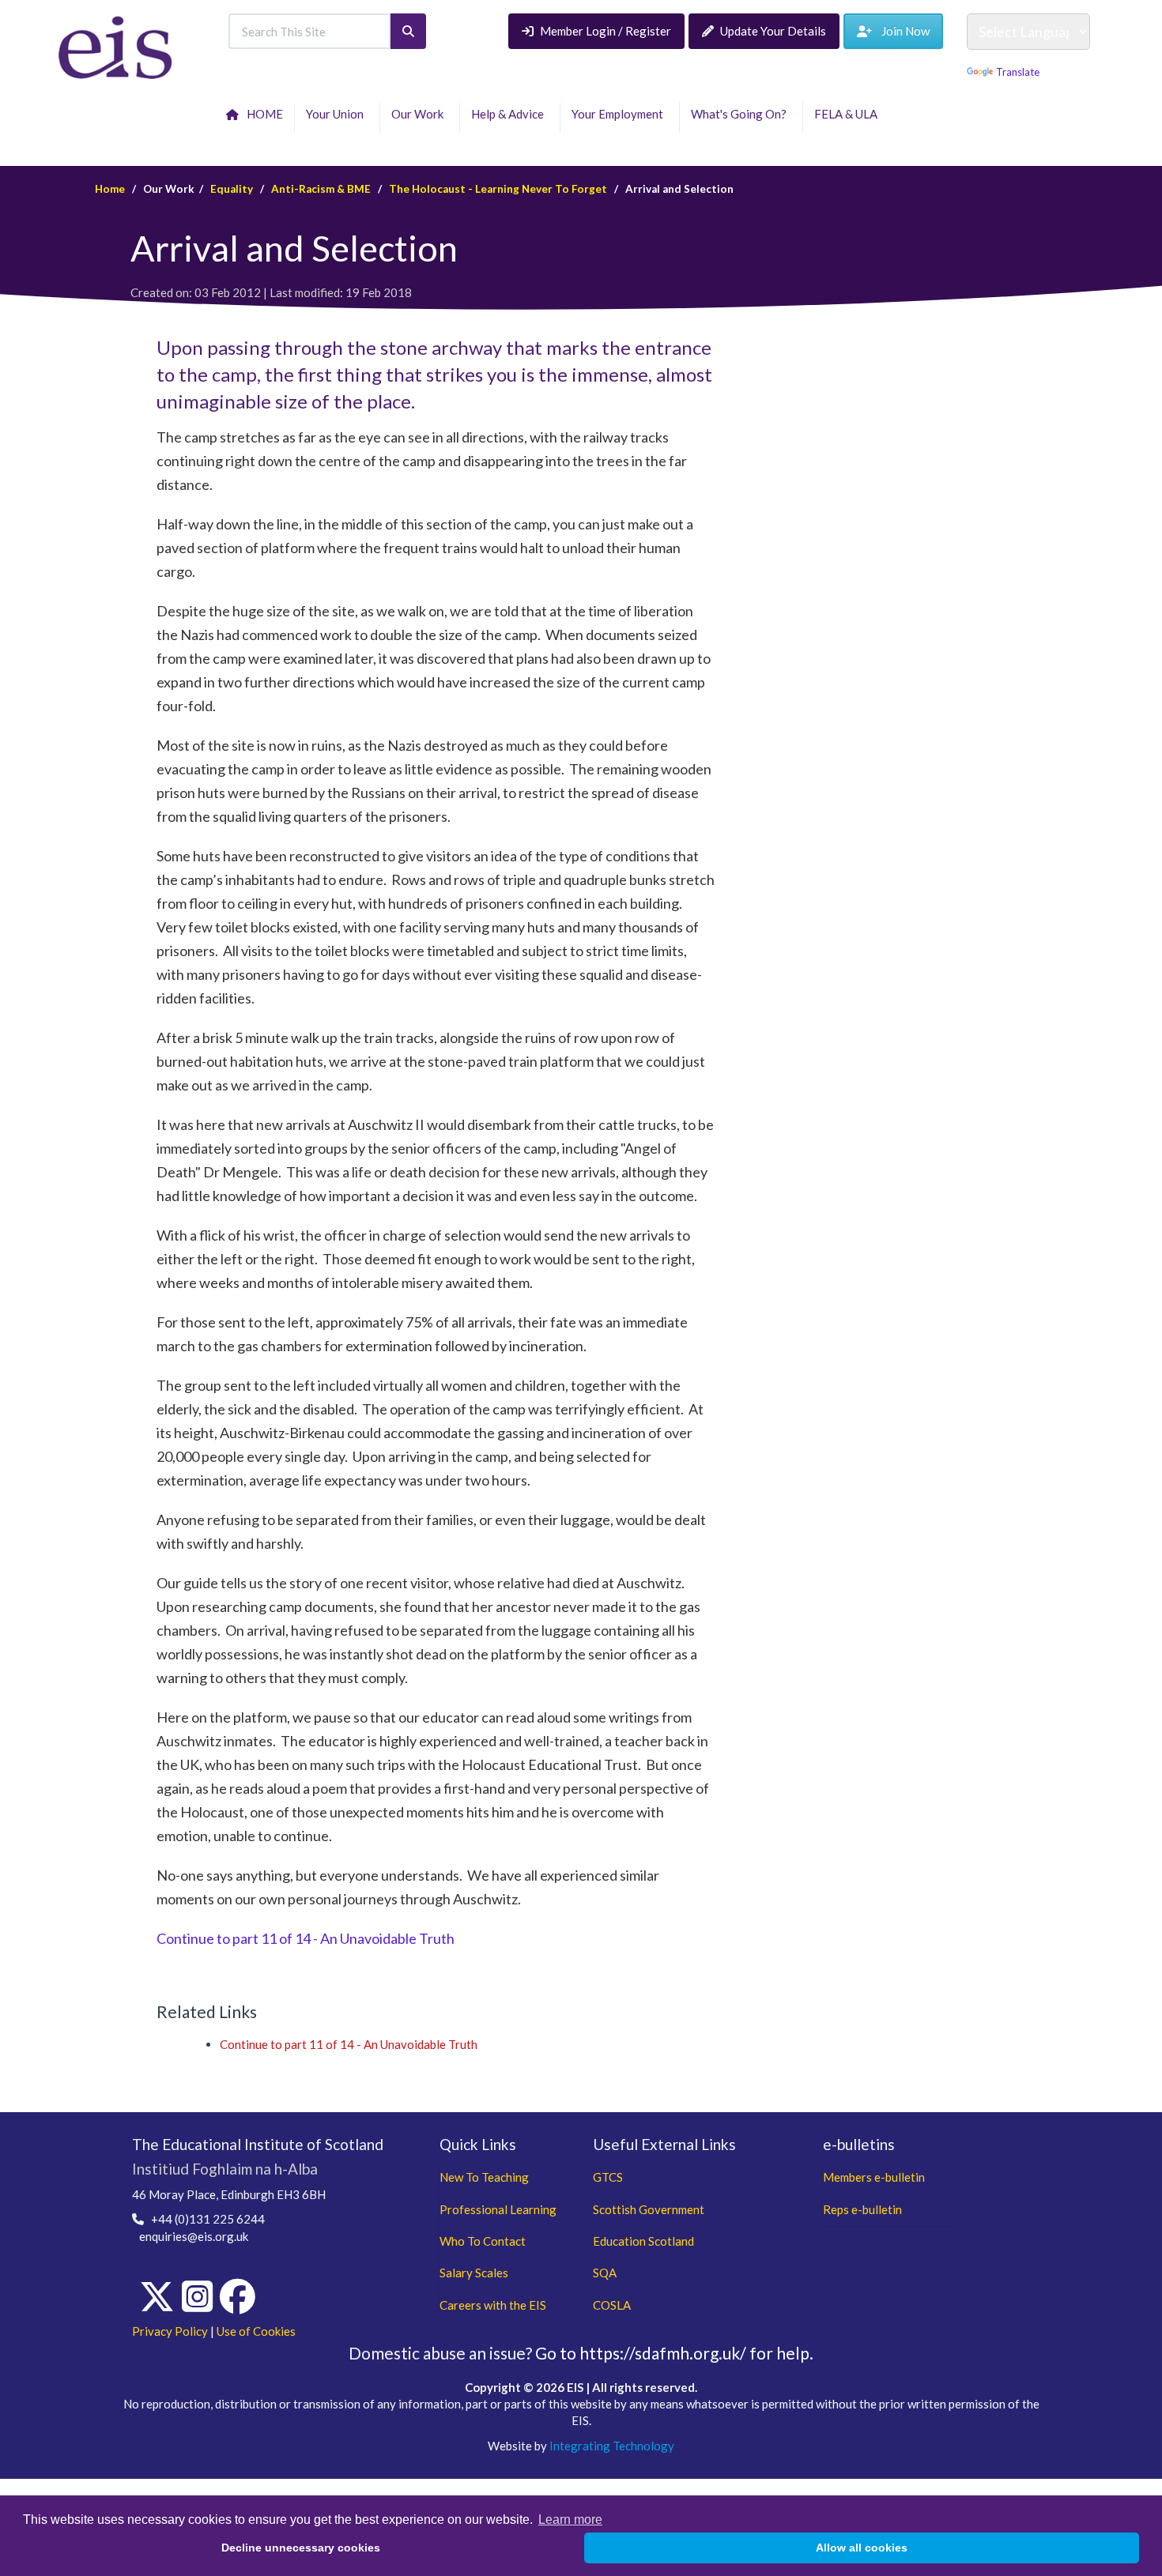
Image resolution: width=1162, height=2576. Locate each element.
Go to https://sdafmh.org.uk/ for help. (674, 2353)
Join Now (901, 31)
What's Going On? (741, 114)
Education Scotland (643, 2241)
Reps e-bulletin (862, 2209)
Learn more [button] (570, 2520)
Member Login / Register (606, 31)
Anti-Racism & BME (321, 189)
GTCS (608, 2177)
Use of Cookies (256, 2331)
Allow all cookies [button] (862, 2548)
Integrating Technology (612, 2446)
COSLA (612, 2305)
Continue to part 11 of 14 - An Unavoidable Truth (306, 1938)
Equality (232, 189)
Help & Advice (510, 114)
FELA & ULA (848, 114)
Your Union (337, 114)
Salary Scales (474, 2273)
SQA (605, 2273)
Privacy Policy (170, 2331)
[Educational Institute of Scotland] (116, 46)
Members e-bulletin (874, 2177)
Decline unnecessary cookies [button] (301, 2548)
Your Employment (620, 114)
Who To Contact (483, 2241)
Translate (1018, 72)
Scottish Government (649, 2209)
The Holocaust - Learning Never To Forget (498, 189)
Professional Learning (498, 2209)
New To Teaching (484, 2177)
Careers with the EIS (493, 2305)
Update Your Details (773, 31)
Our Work (420, 114)
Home (110, 189)
